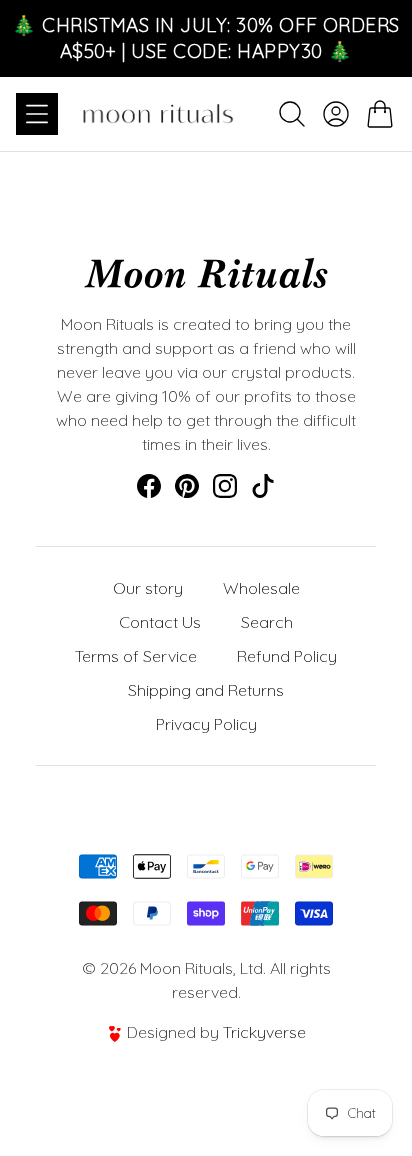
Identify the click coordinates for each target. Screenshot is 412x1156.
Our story (148, 588)
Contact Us (160, 622)
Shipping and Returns (206, 690)
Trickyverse (264, 1032)
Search (267, 622)
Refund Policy (287, 656)
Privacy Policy (206, 724)
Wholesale (261, 588)
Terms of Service (136, 656)
